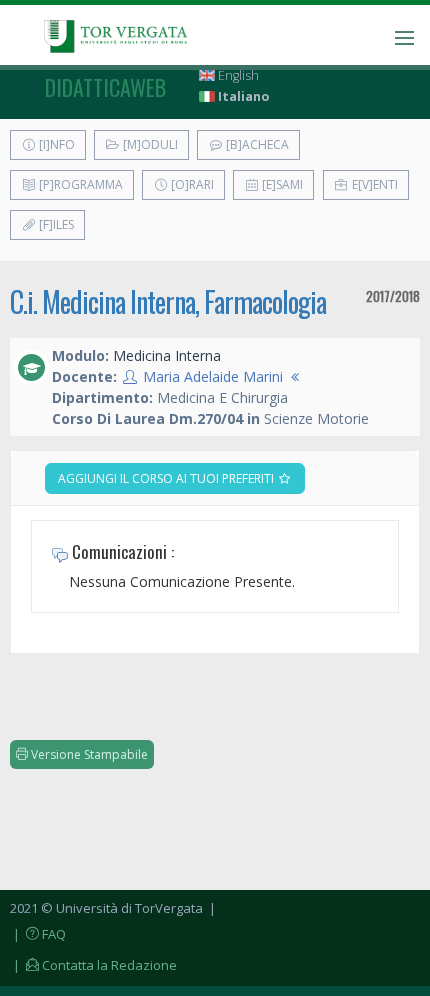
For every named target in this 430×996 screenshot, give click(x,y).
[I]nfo (55, 144)
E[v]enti (373, 184)
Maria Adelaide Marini (213, 376)
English (237, 75)
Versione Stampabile (88, 754)
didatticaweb (105, 87)
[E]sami (281, 184)
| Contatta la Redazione (93, 965)
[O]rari (191, 184)
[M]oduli (149, 144)
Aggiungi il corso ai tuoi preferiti (167, 478)
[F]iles (55, 224)
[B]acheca (256, 144)
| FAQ (38, 934)
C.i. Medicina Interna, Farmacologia (168, 301)
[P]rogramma (79, 184)
